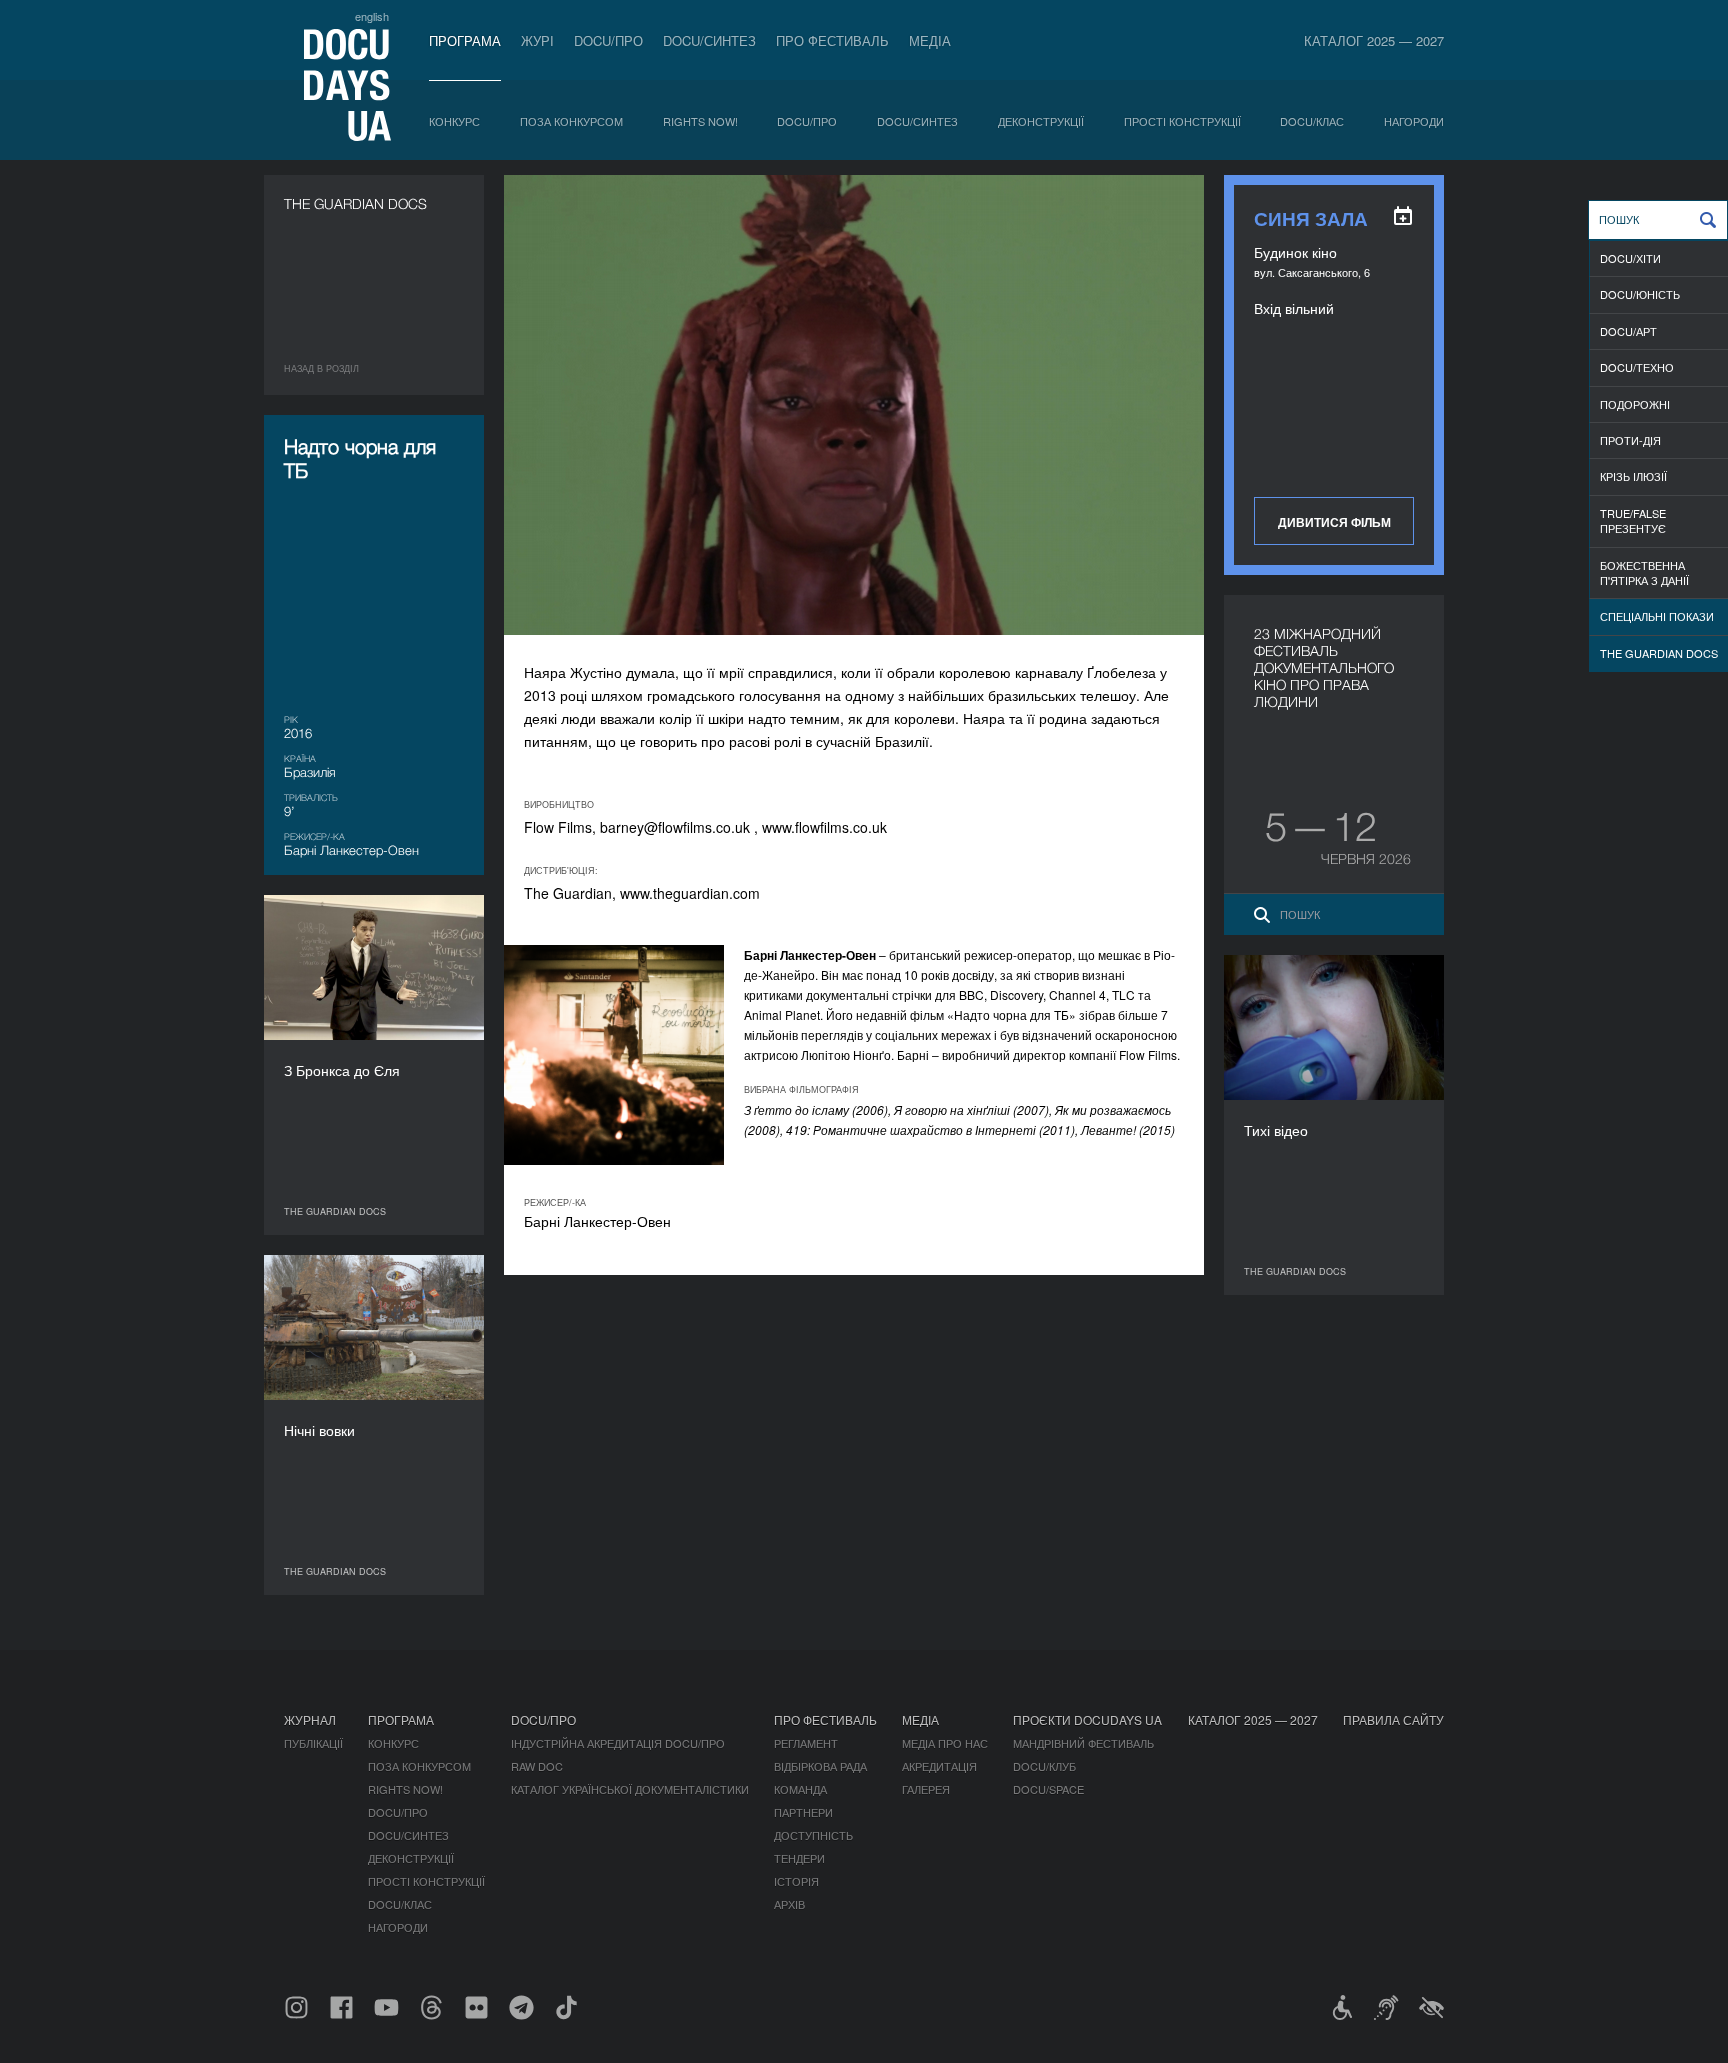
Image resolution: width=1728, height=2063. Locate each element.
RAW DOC (537, 1766)
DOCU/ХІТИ (1630, 258)
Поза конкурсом (571, 121)
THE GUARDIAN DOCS (1659, 653)
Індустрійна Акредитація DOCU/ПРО (618, 1743)
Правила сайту (1393, 1719)
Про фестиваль (832, 40)
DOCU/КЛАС (1312, 121)
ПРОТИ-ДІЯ (1630, 440)
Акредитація (939, 1766)
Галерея (926, 1789)
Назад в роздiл (321, 368)
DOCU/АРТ (1628, 331)
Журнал (310, 1719)
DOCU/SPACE (1048, 1789)
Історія (796, 1881)
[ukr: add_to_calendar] (1403, 216)
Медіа (930, 40)
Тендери (799, 1858)
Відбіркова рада (820, 1766)
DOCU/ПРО (608, 40)
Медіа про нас (945, 1743)
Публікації (313, 1743)
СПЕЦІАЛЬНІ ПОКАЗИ (1657, 616)
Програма (465, 40)
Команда (800, 1789)
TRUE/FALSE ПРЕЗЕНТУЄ (1633, 520)
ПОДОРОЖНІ (1635, 404)
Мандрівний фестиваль (1083, 1743)
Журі (537, 40)
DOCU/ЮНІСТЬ (1640, 294)
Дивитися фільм (1334, 522)
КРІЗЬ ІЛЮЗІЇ (1633, 476)
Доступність (813, 1835)
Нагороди (1414, 121)
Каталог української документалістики (630, 1789)
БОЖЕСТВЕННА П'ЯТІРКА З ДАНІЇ (1644, 572)
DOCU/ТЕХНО (1637, 367)
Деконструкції (1041, 121)
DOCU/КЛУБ (1044, 1766)
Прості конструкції (1182, 121)
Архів (789, 1904)
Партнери (803, 1812)
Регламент (806, 1743)
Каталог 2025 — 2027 (1374, 40)
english (372, 16)
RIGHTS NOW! (700, 121)
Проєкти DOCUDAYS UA (1087, 1719)
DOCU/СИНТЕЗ (709, 40)
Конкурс (454, 121)
